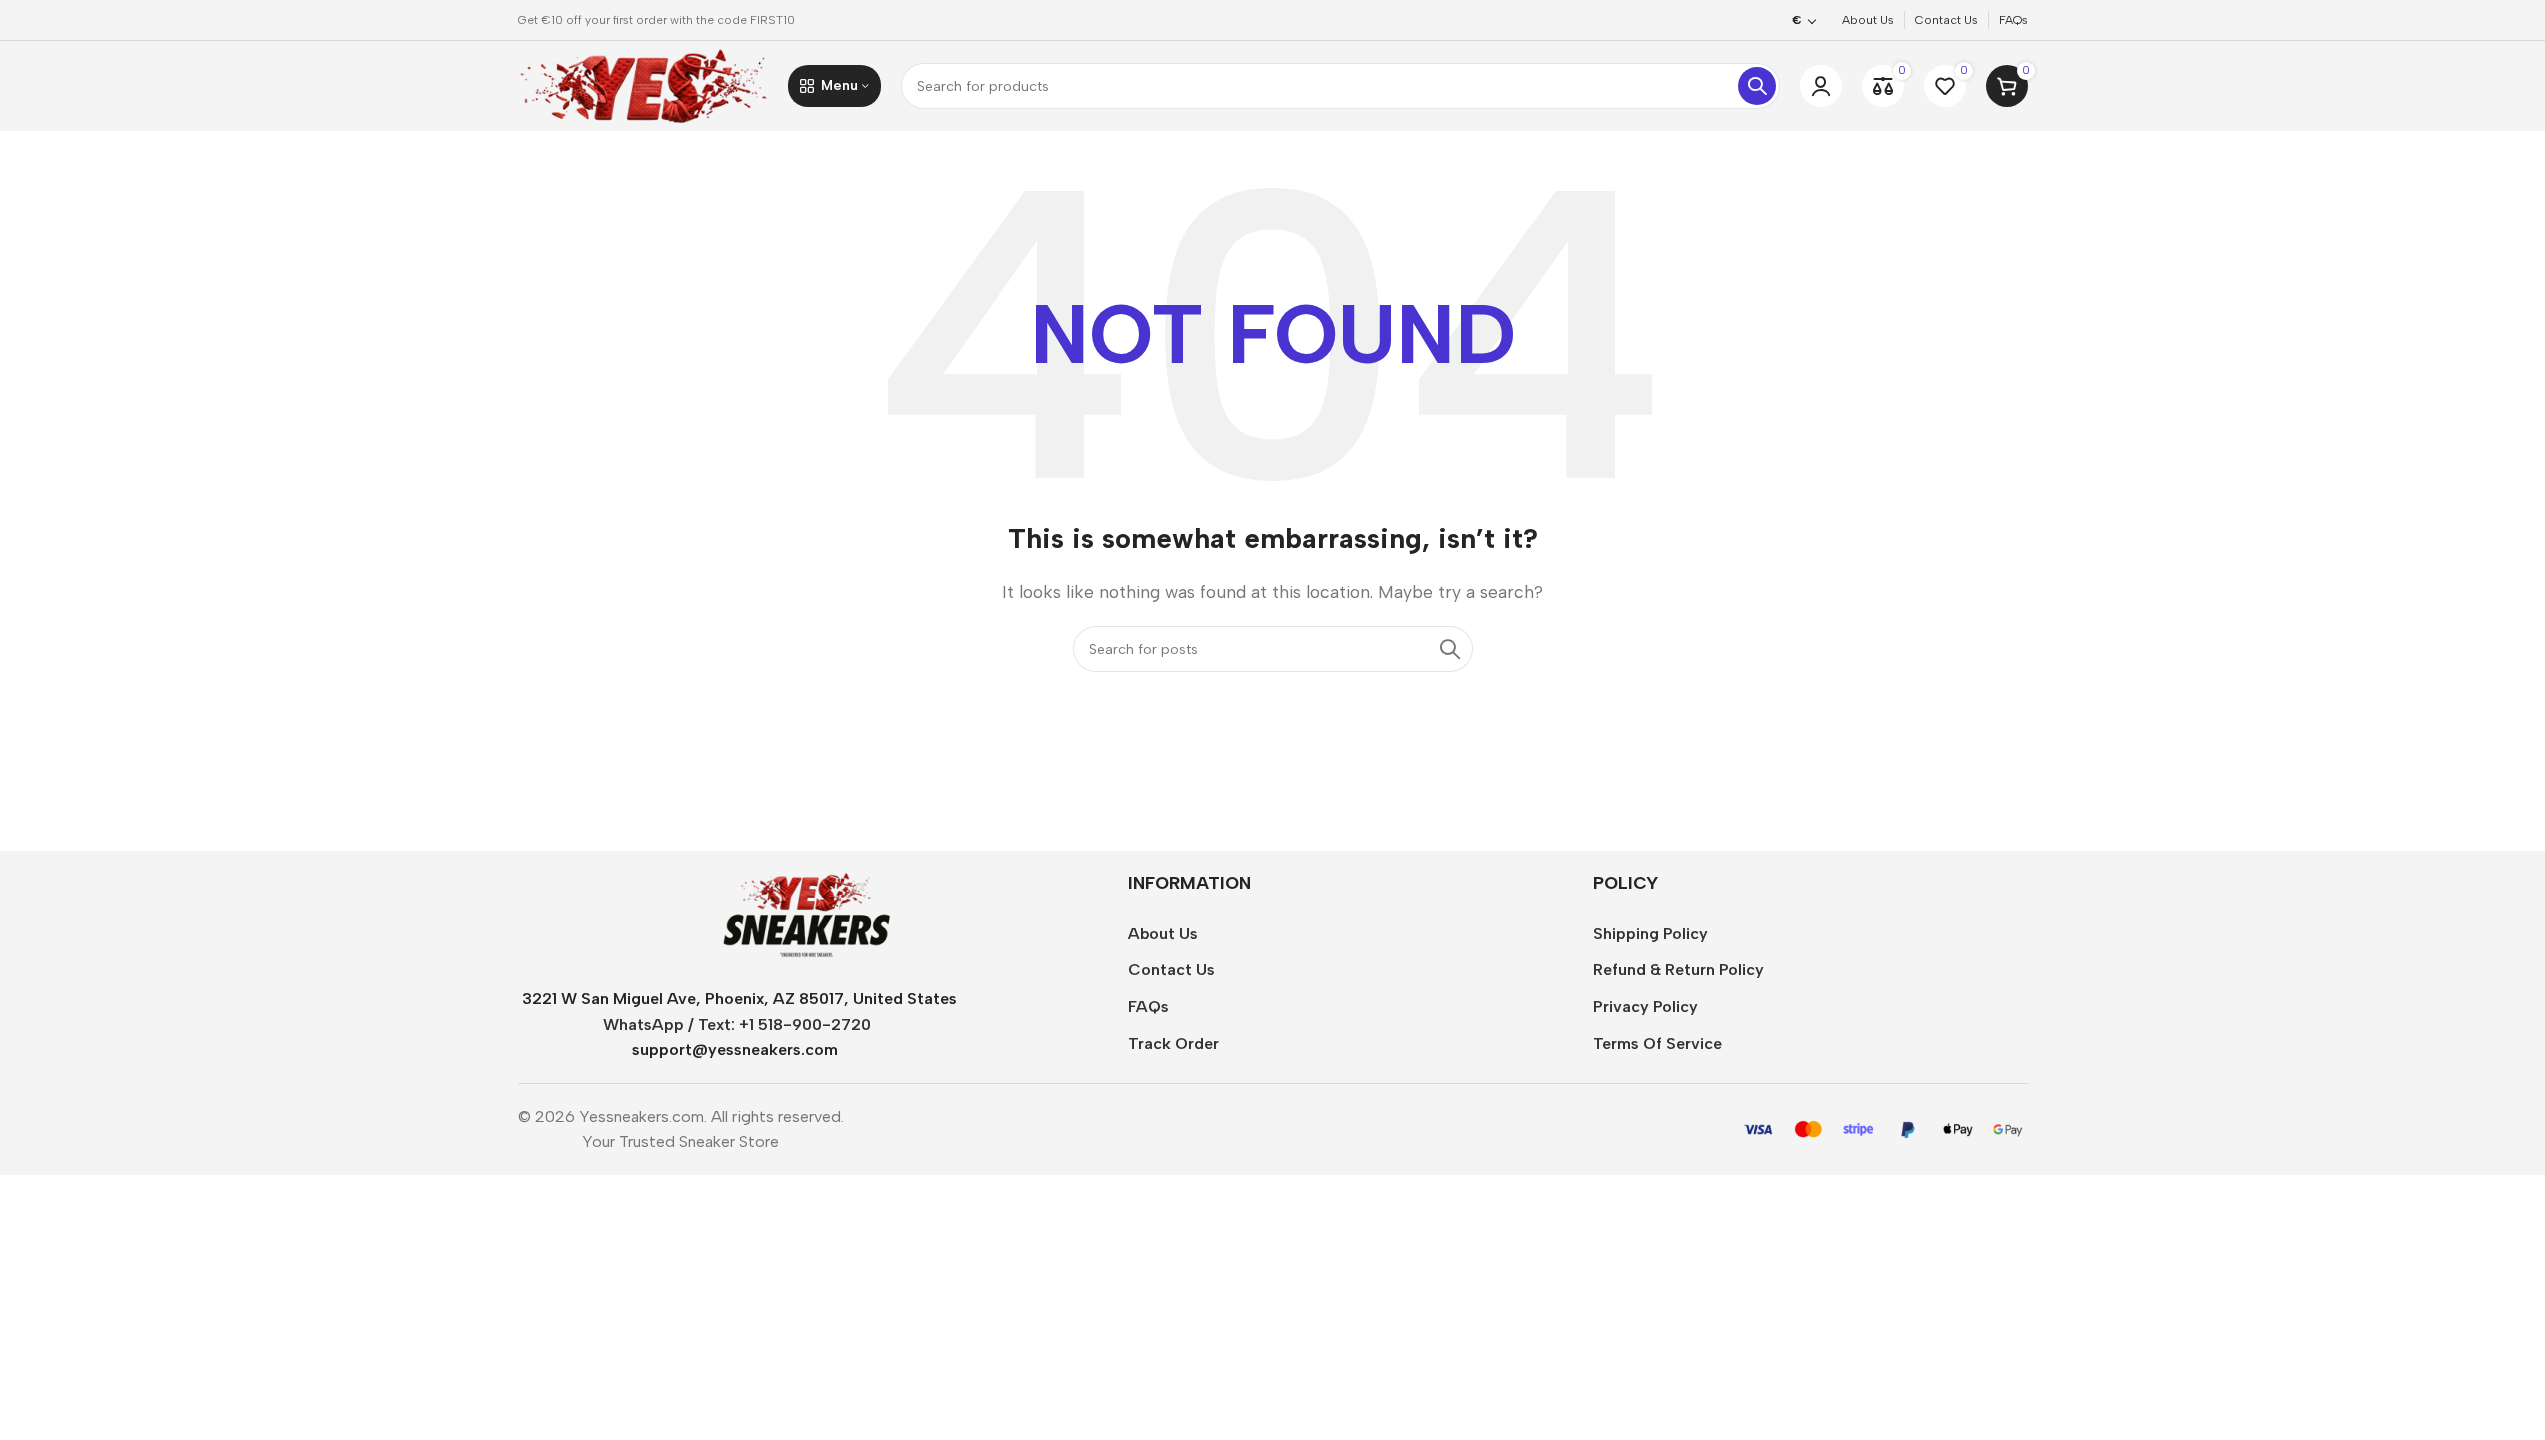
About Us (1163, 933)
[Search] (1757, 86)
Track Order (1173, 1043)
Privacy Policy (1645, 1006)
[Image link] (806, 914)
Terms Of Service (1657, 1043)
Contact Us (1171, 969)
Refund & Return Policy (1678, 969)
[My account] (1821, 86)
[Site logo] (643, 84)
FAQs (1148, 1006)
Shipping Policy (1650, 933)
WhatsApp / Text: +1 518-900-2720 (737, 1024)
